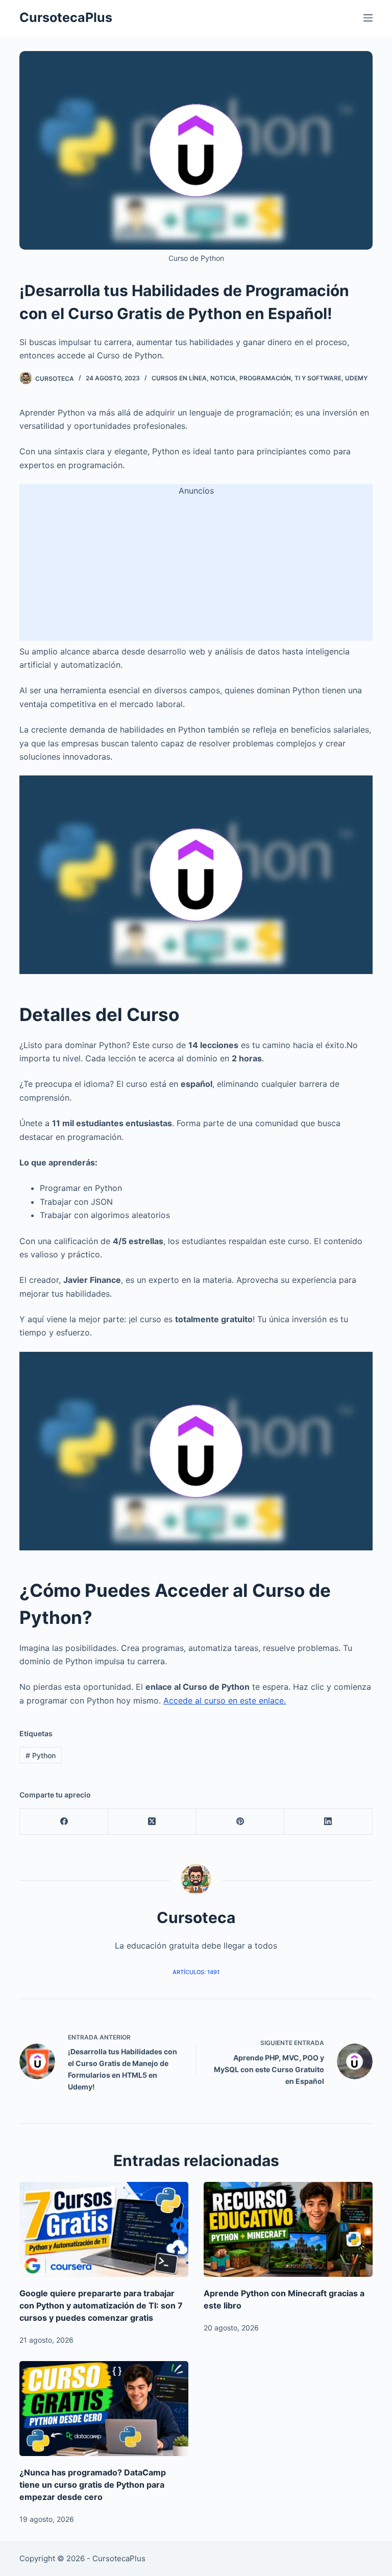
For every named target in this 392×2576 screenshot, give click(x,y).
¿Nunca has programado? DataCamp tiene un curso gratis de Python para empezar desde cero (93, 2485)
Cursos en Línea (179, 378)
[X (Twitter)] (152, 1822)
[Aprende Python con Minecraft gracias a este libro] (288, 2229)
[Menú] (368, 18)
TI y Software (318, 378)
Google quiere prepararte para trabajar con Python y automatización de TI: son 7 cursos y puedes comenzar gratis (101, 2305)
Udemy (356, 378)
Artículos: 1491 (196, 1972)
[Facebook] (64, 1822)
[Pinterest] (241, 1822)
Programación (265, 378)
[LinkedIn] (328, 1822)
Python (41, 1755)
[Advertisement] (196, 569)
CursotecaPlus (66, 17)
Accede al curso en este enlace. (225, 1700)
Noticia (223, 378)
